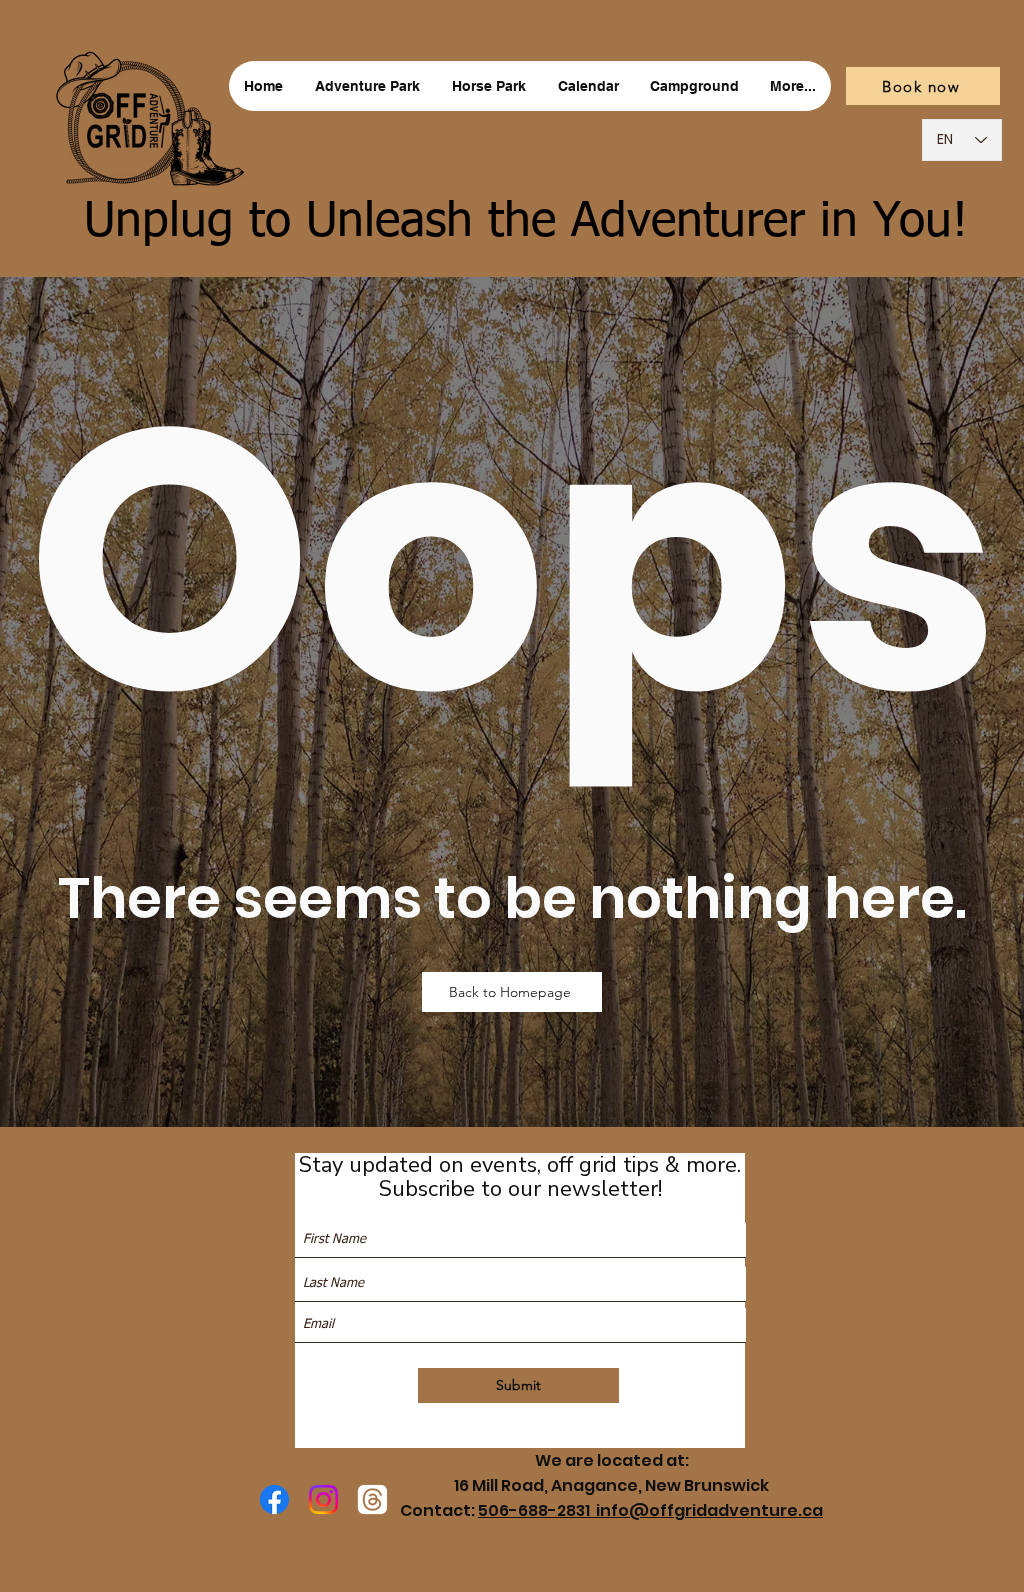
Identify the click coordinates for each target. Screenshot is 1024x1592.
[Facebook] (274, 1499)
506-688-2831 (537, 1510)
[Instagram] (323, 1499)
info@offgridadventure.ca (709, 1510)
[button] (367, 86)
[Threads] (372, 1499)
